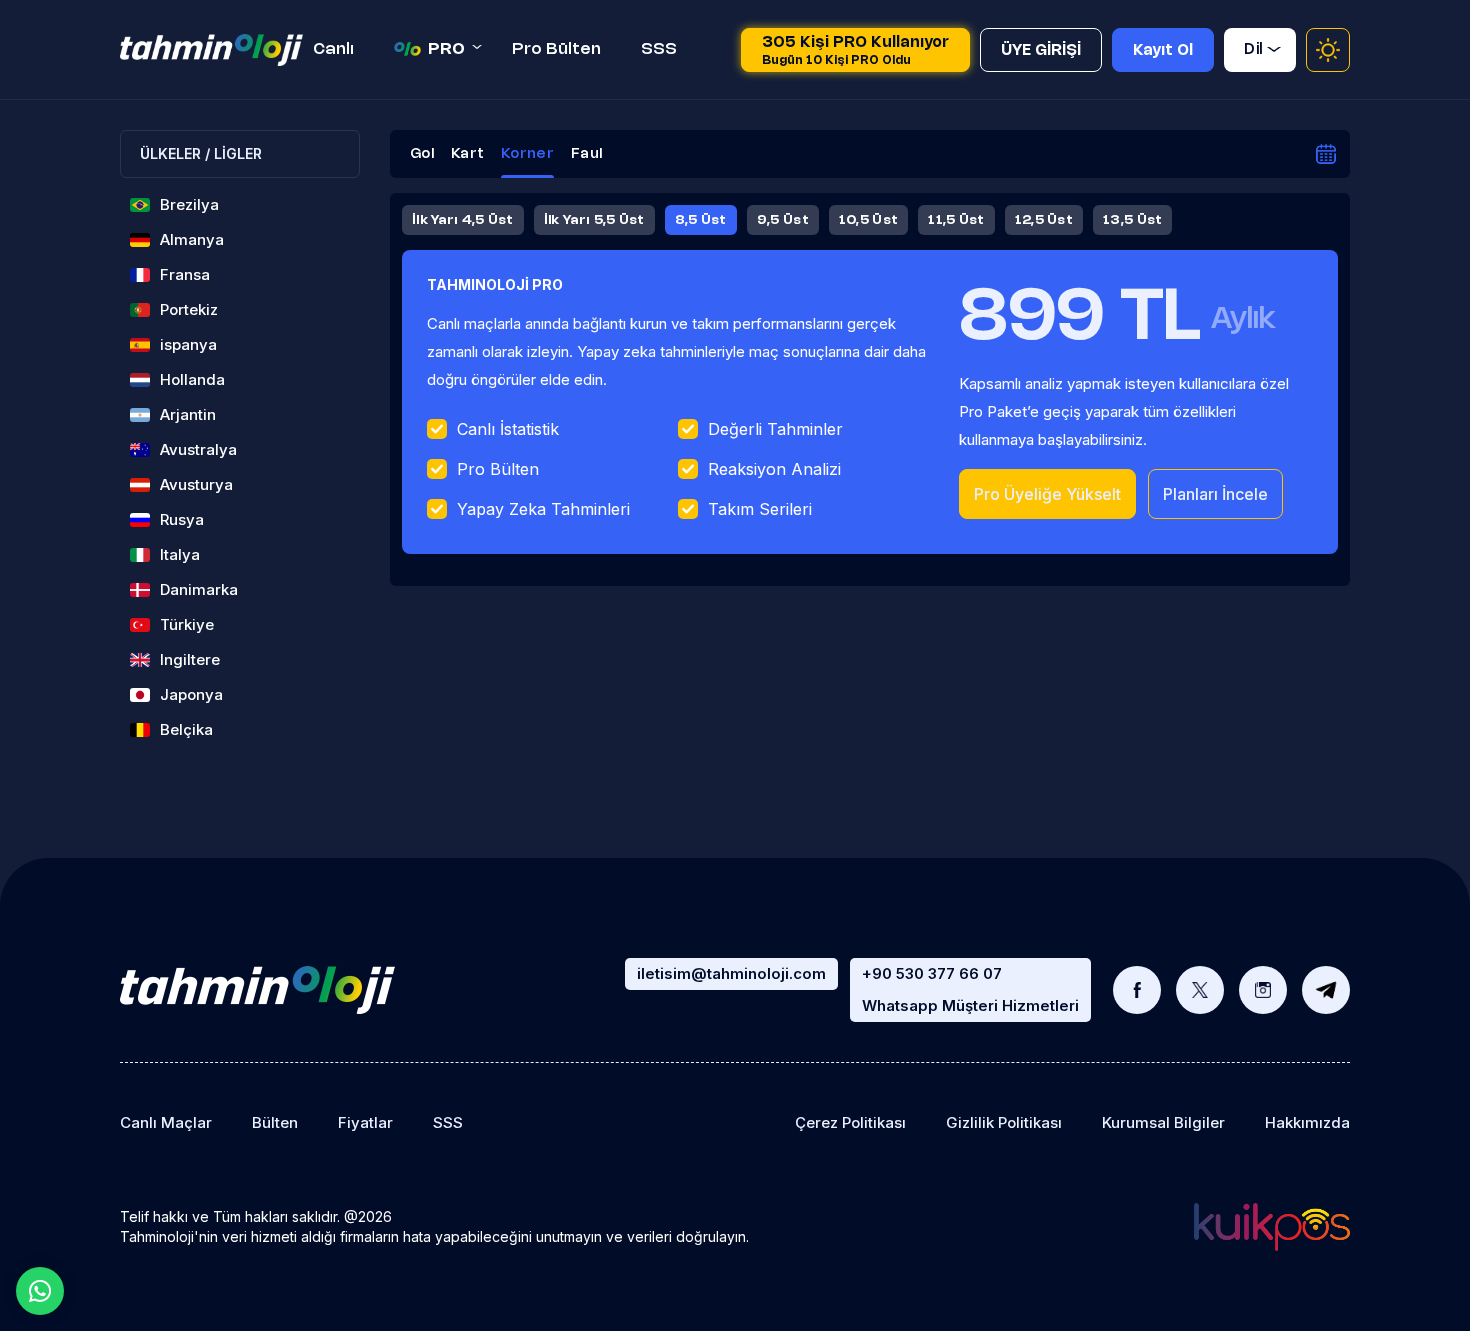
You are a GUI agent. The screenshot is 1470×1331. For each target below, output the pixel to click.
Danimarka (199, 589)
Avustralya (198, 449)
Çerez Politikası (850, 1122)
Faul (586, 154)
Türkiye (187, 624)
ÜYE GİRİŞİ (1041, 51)
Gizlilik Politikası (1004, 1122)
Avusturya (196, 484)
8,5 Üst (701, 220)
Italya (180, 554)
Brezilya (189, 204)
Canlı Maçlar (166, 1122)
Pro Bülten (556, 49)
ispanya (188, 344)
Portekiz (189, 309)
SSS (659, 49)
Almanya (192, 239)
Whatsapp (40, 1291)
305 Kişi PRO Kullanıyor (855, 51)
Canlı (333, 49)
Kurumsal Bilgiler (1163, 1122)
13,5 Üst (1132, 220)
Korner (527, 154)
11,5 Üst (956, 220)
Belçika (186, 729)
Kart (467, 154)
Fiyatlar (365, 1122)
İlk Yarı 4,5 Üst (463, 220)
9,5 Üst (783, 220)
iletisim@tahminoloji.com (731, 973)
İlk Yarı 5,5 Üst (594, 220)
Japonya (191, 694)
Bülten (275, 1122)
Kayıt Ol (1163, 51)
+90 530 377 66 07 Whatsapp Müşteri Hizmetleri (970, 989)
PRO (446, 49)
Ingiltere (190, 659)
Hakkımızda (1307, 1122)
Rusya (182, 519)
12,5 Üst (1044, 220)
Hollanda (192, 379)
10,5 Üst (868, 220)
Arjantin (188, 414)
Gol (422, 154)
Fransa (185, 274)
